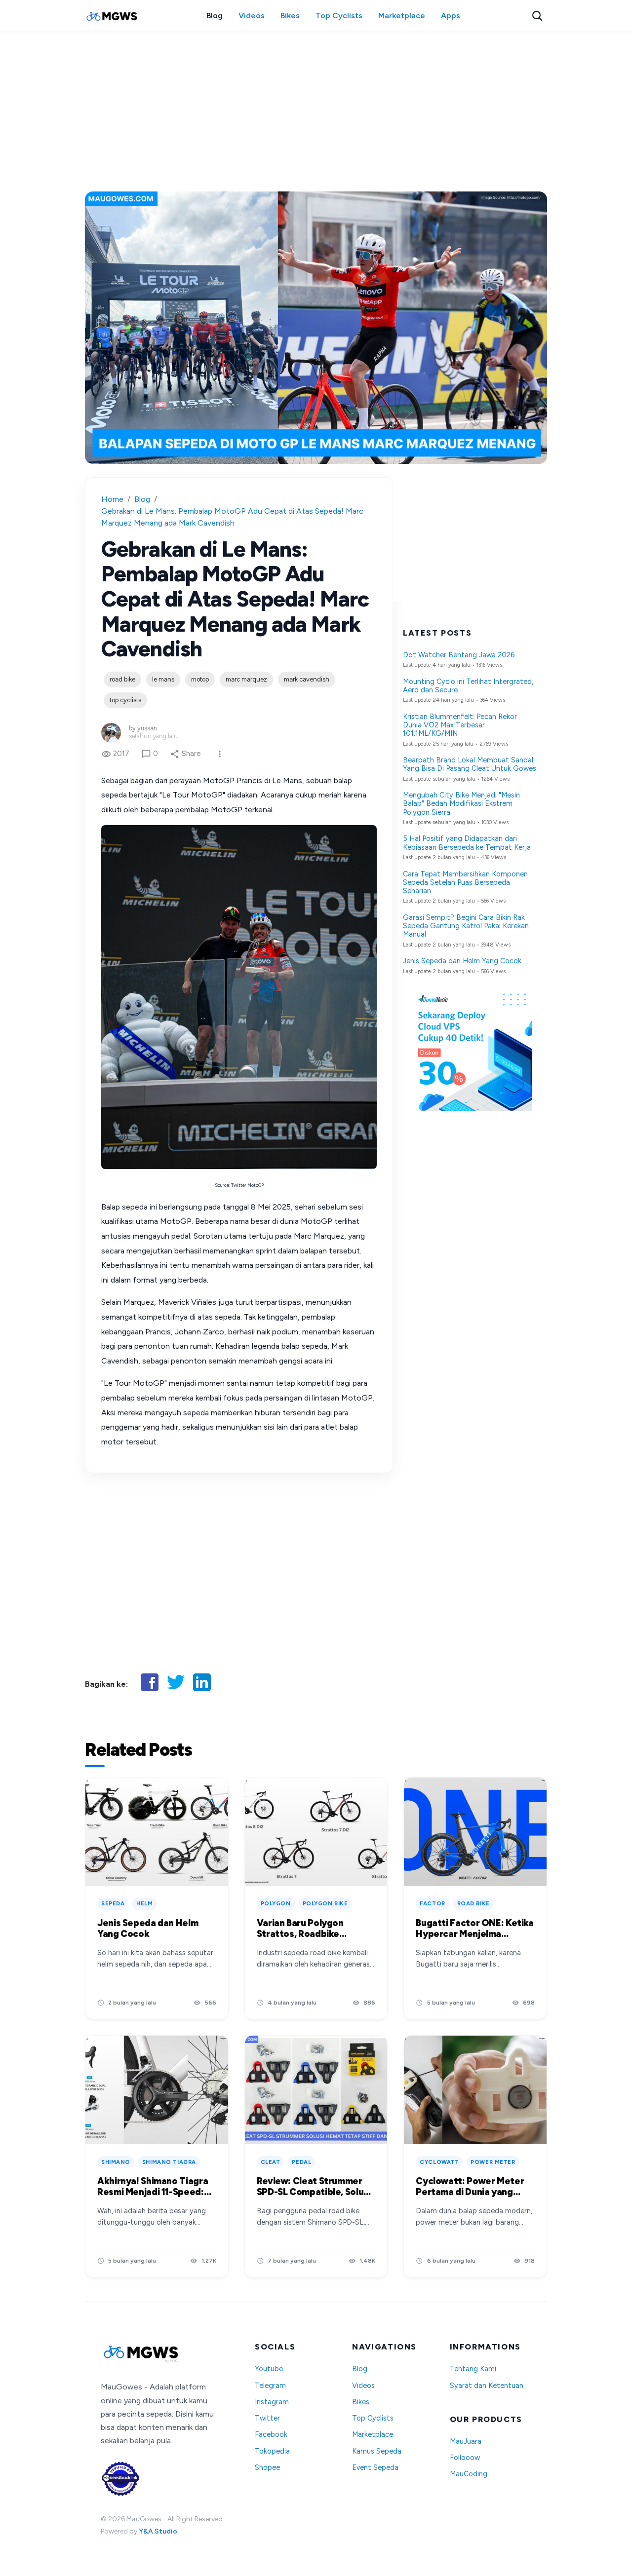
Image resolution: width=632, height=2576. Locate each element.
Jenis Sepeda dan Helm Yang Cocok (462, 961)
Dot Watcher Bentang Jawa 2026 (459, 655)
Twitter (267, 2418)
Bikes (290, 16)
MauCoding (469, 2474)
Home (112, 499)
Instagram (272, 2402)
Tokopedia (272, 2451)
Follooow (465, 2458)
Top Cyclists (339, 16)
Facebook (271, 2435)
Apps (451, 16)
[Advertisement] (316, 108)
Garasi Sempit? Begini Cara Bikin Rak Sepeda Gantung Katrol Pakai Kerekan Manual (466, 926)
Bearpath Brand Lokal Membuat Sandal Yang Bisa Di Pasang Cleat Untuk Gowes (470, 764)
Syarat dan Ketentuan (487, 2386)
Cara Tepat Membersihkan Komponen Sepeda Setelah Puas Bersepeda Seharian (465, 883)
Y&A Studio (158, 2531)
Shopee (267, 2468)
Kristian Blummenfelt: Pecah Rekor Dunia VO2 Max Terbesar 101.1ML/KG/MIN (460, 725)
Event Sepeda (375, 2468)
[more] (220, 754)
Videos (252, 16)
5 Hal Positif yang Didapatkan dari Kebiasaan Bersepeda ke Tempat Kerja (467, 843)
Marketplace (402, 16)
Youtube (269, 2369)
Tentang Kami (473, 2369)
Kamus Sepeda (377, 2451)
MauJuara (466, 2442)
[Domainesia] (470, 1108)
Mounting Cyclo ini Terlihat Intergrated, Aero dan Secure (468, 686)
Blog (215, 16)
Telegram (270, 2386)
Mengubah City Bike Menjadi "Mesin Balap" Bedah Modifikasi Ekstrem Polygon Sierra (461, 804)
